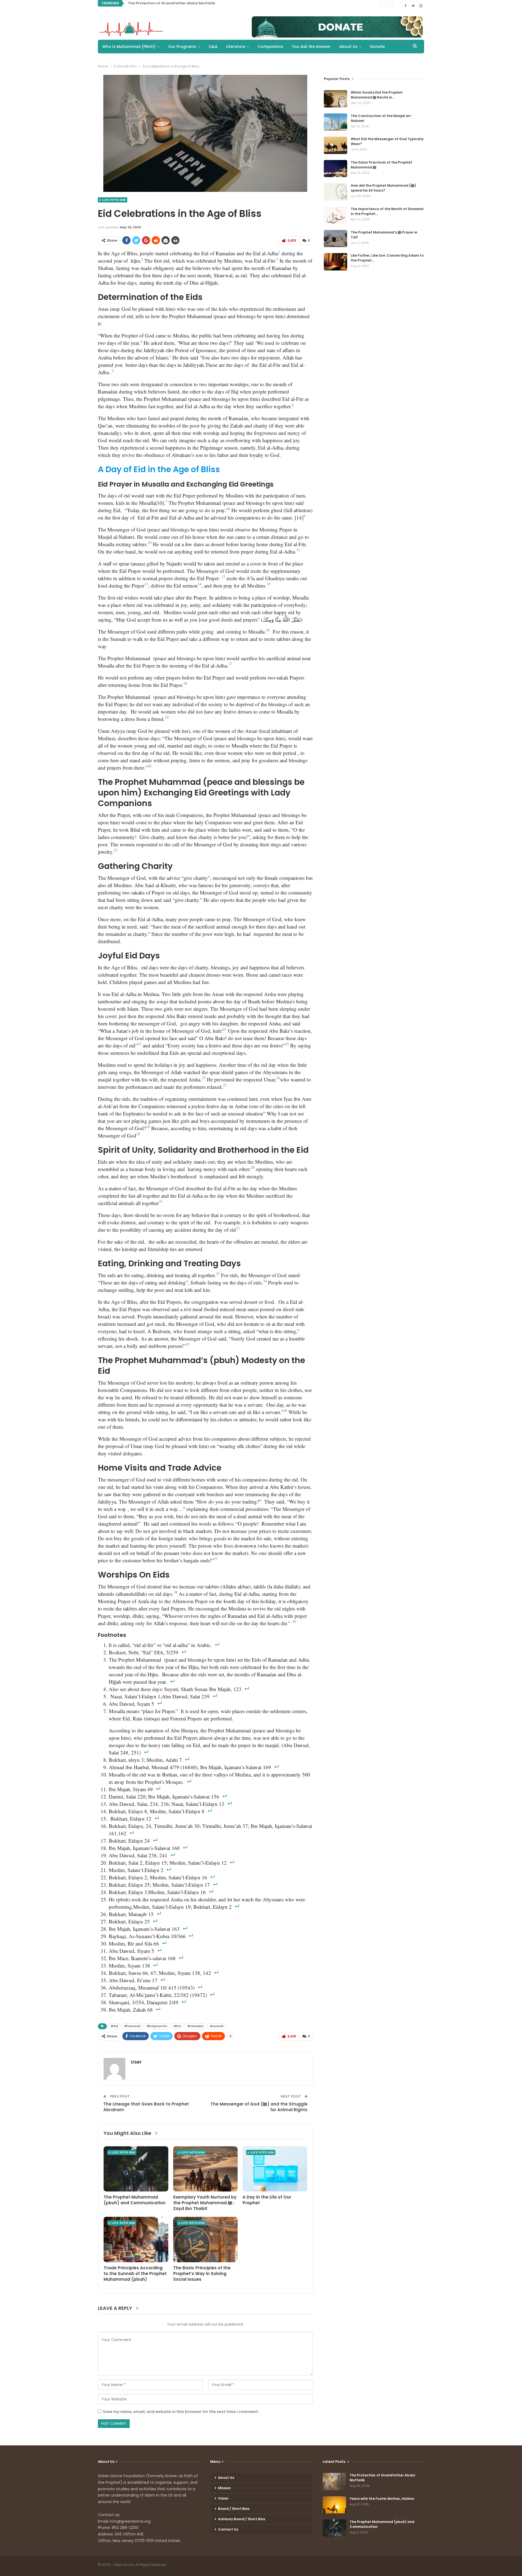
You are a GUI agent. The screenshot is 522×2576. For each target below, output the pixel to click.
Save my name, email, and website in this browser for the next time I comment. (181, 2412)
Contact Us (228, 2529)
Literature (236, 47)
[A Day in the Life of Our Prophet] (275, 2169)
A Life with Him (113, 200)
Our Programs (182, 47)
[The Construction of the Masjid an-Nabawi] (335, 122)
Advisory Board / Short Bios (242, 2519)
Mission (224, 2488)
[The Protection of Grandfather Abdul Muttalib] (334, 2482)
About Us (348, 47)
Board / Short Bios (234, 2509)
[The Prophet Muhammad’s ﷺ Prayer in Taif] (335, 239)
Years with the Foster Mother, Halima (382, 2499)
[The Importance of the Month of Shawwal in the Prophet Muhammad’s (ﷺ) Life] (335, 215)
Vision (223, 2498)
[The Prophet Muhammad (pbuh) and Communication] (136, 2169)
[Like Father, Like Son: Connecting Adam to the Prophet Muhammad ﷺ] (335, 262)
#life (177, 2026)
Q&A (213, 47)
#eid (114, 2026)
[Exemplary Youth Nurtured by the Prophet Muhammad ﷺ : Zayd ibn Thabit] (206, 2169)
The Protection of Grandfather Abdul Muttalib (171, 3)
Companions (271, 47)
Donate (377, 47)
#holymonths (157, 2026)
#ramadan (195, 2026)
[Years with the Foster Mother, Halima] (334, 2505)
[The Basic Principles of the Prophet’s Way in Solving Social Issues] (206, 2239)
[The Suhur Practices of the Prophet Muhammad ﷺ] (335, 169)
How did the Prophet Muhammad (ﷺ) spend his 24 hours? (383, 188)
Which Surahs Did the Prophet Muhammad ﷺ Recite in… (377, 95)
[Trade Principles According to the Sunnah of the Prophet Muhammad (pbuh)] (136, 2239)
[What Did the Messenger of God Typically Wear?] (335, 145)
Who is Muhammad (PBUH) (129, 47)
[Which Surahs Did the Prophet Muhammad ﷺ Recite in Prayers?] (335, 99)
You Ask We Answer (311, 47)
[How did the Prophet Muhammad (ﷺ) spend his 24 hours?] (335, 192)
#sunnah (217, 2026)
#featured (132, 2026)
